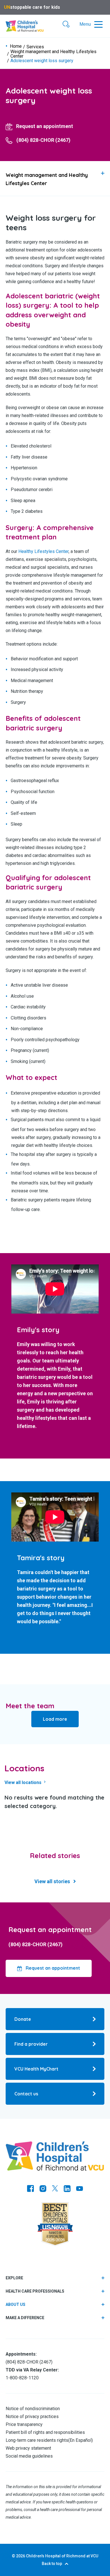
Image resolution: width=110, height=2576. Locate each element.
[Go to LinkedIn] (67, 2189)
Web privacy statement (28, 2448)
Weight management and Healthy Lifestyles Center (53, 54)
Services (35, 47)
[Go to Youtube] (80, 2189)
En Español (81, 2440)
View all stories (52, 1881)
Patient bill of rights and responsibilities (45, 2432)
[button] (66, 25)
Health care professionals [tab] (35, 2291)
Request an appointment (52, 1968)
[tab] (55, 178)
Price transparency (24, 2424)
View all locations (24, 1782)
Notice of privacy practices (32, 2417)
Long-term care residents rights (37, 2440)
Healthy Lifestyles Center (43, 551)
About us (16, 2304)
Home (16, 46)
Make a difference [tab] (25, 2318)
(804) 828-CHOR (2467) (36, 1944)
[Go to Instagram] (43, 2189)
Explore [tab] (14, 2278)
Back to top (52, 2564)
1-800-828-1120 (22, 2378)
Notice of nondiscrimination (33, 2409)
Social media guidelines (29, 2456)
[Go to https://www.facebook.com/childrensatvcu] (30, 2189)
